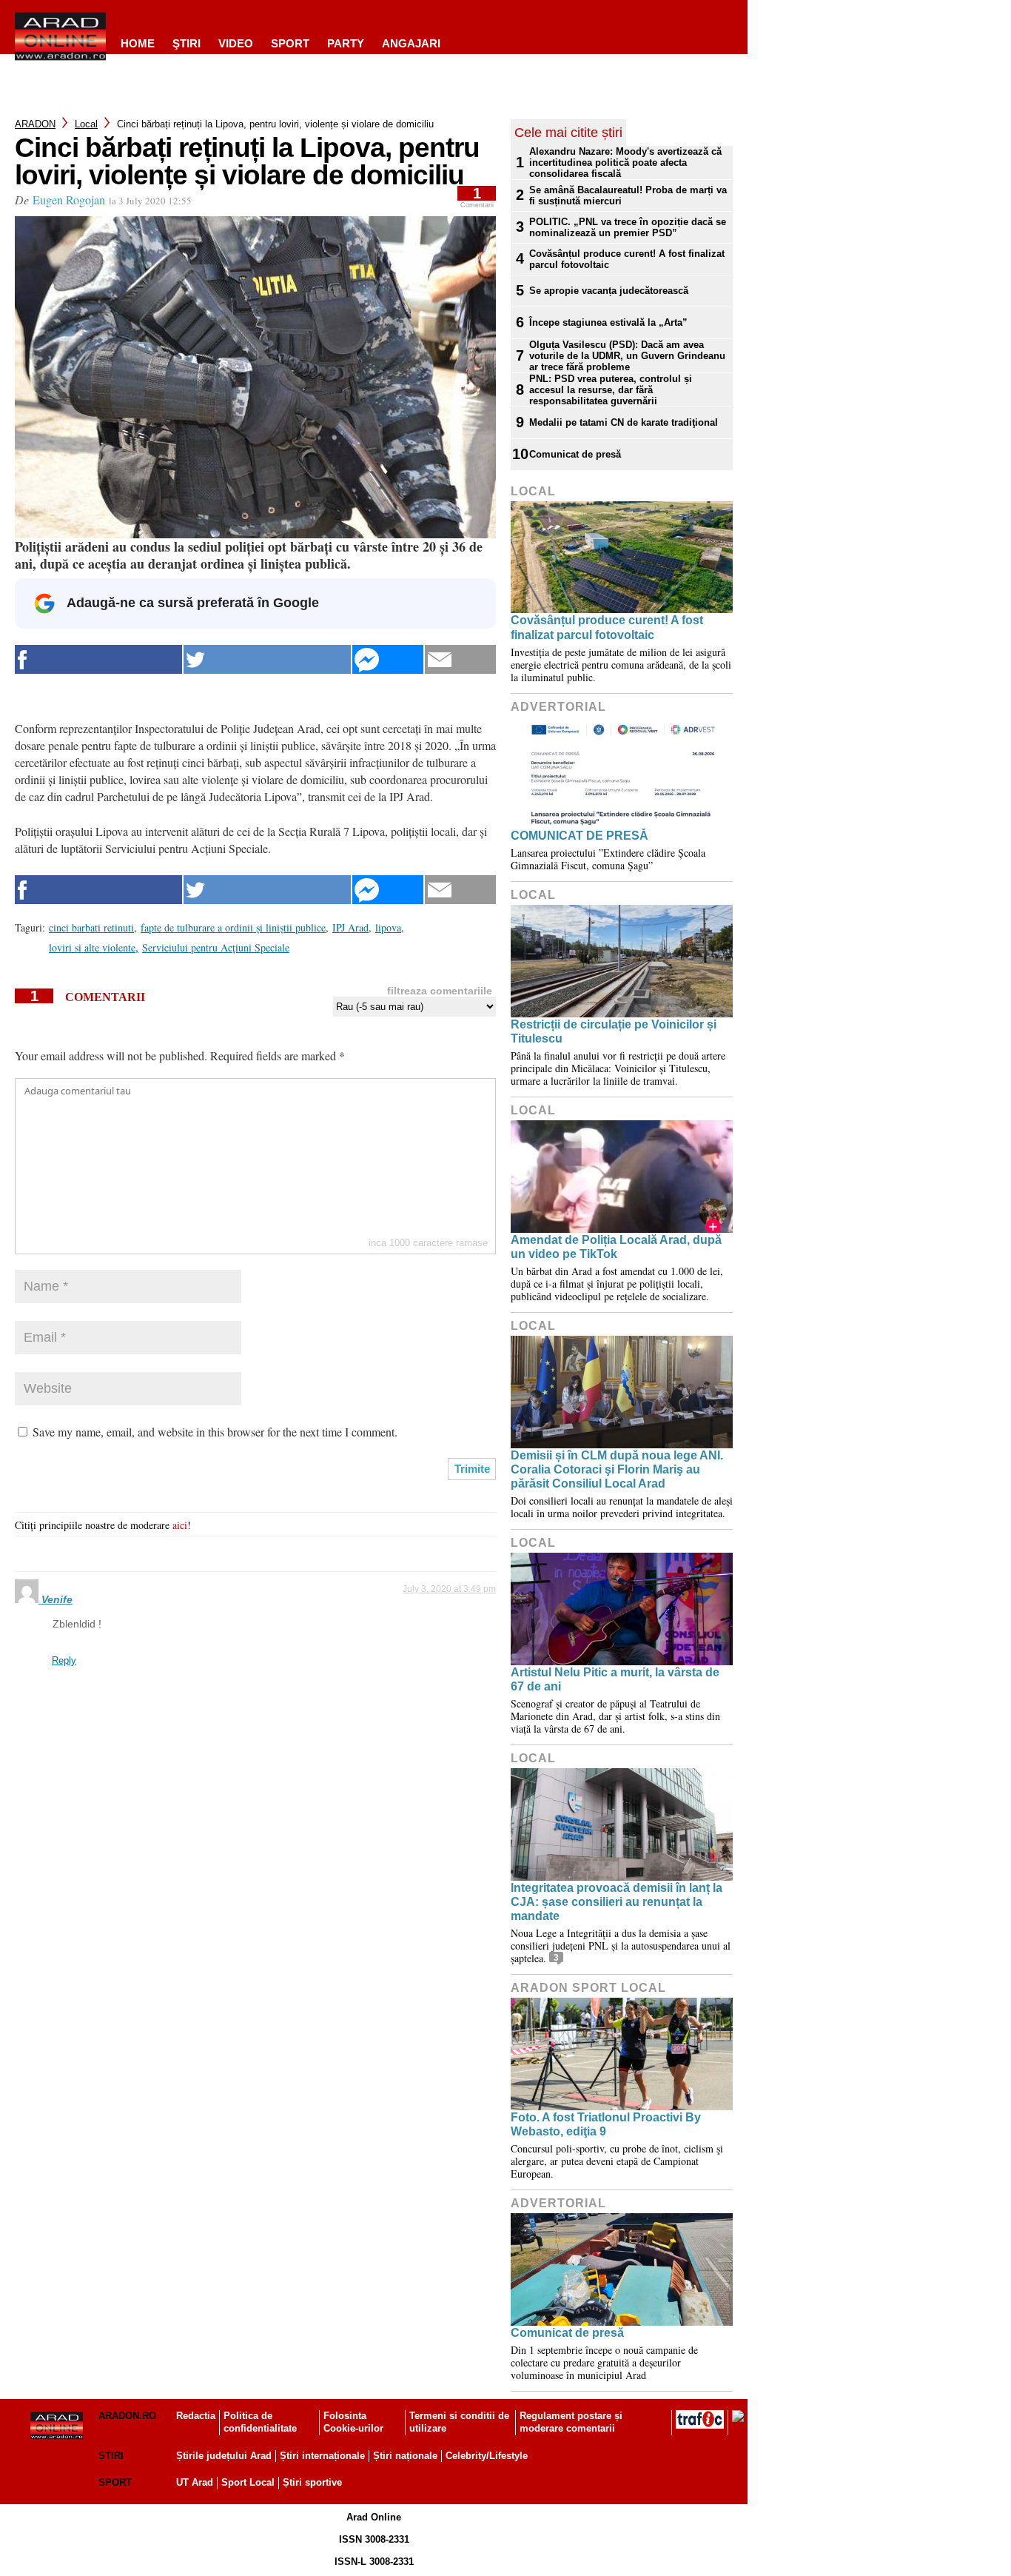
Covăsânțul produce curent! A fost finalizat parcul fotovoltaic (627, 259)
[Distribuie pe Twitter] (267, 659)
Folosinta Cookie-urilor (353, 2422)
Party (346, 43)
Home (138, 43)
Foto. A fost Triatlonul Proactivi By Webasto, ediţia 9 (606, 2124)
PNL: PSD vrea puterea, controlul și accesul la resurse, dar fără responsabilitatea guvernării (611, 390)
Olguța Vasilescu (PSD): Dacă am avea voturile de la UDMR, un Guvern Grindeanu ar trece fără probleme (627, 356)
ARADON (35, 124)
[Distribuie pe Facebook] (98, 659)
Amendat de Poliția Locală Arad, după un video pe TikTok (616, 1247)
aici (180, 1525)
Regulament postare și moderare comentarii (571, 2422)
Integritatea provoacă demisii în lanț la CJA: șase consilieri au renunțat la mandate (617, 1902)
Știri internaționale (322, 2456)
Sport (290, 43)
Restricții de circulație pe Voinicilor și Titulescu (614, 1031)
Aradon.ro (127, 2416)
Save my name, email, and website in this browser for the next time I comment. (215, 1432)
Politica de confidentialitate (260, 2422)
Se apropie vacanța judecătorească (609, 291)
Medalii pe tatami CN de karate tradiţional (624, 422)
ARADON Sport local (588, 1988)
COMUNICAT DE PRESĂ (580, 836)
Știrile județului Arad (224, 2456)
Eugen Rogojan (69, 200)
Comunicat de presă (575, 454)
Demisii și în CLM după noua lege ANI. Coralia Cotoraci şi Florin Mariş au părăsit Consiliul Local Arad (617, 1469)
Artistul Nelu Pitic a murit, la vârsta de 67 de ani (615, 1679)
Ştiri (187, 43)
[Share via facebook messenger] (388, 659)
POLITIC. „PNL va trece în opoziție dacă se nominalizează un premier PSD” (628, 227)
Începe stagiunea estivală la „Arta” (608, 322)
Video (236, 43)
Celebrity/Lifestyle (487, 2456)
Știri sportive (312, 2482)
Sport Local (248, 2482)
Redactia (196, 2416)
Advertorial (558, 707)
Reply (64, 1660)
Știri (111, 2456)
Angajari (411, 43)
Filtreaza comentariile (440, 991)
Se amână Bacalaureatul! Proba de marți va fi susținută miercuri (628, 195)
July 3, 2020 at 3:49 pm (449, 1589)
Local (86, 124)
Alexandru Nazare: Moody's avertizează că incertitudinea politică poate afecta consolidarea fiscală (625, 163)
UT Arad (195, 2482)
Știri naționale (405, 2456)
